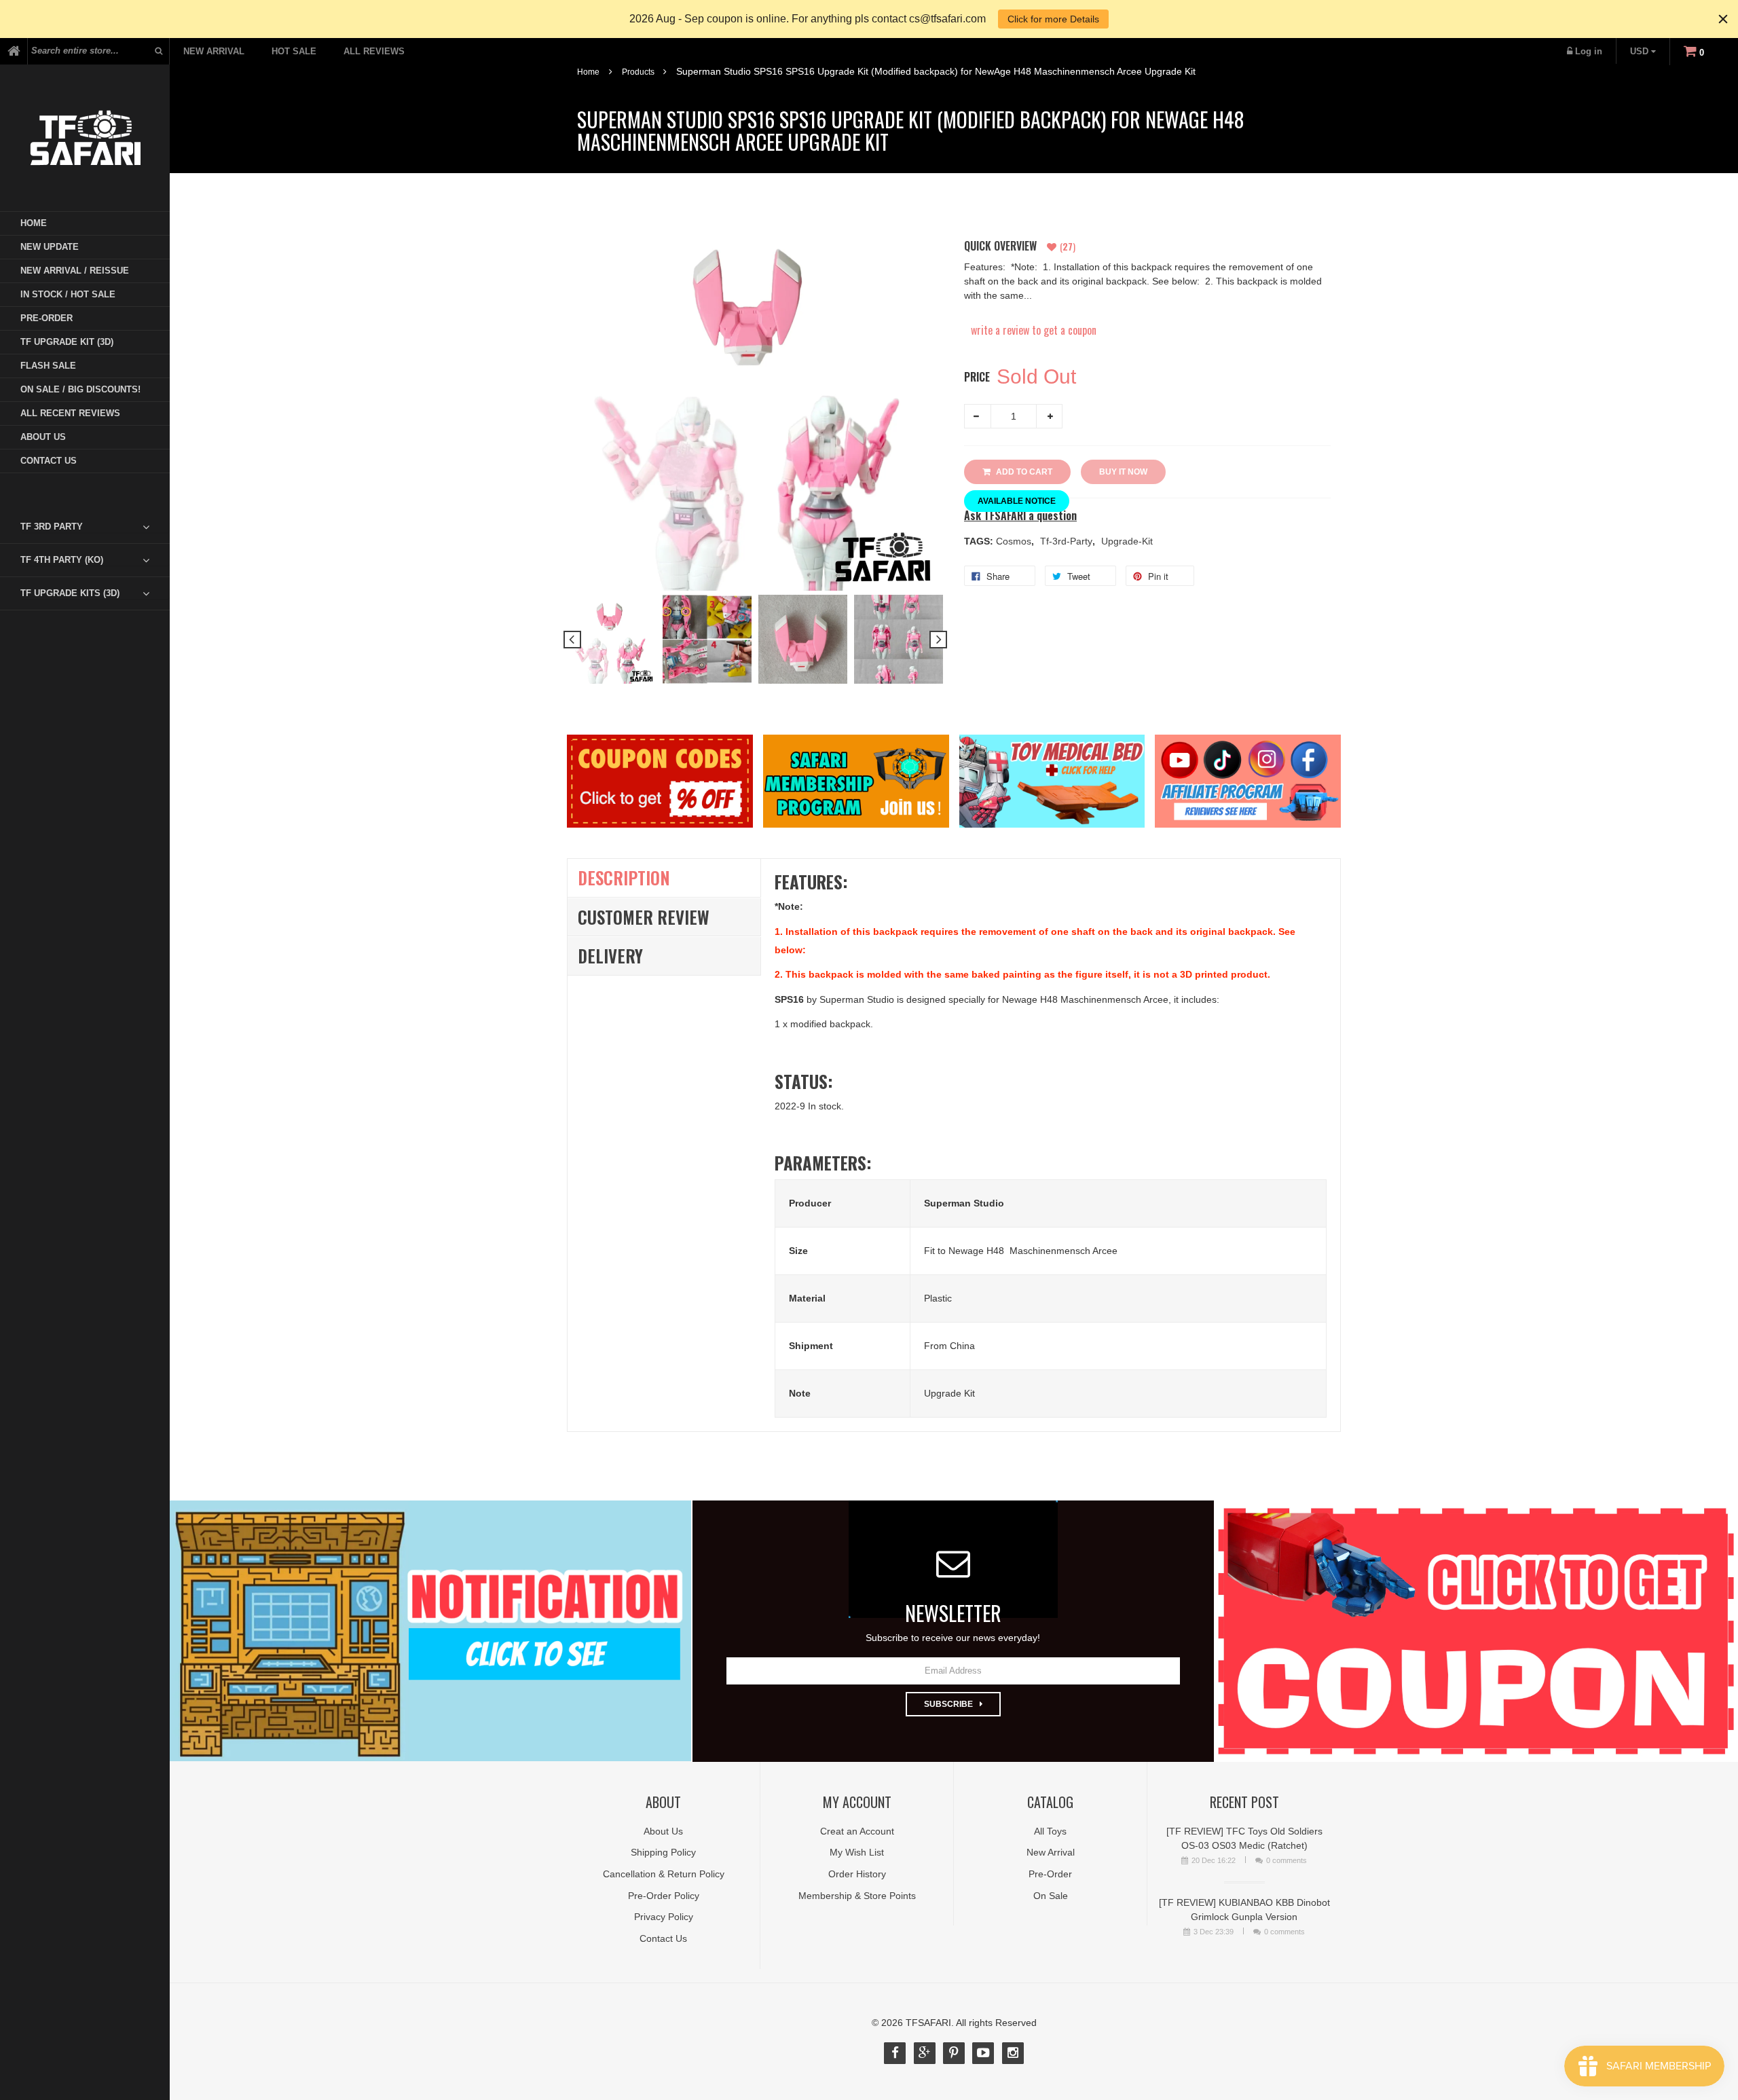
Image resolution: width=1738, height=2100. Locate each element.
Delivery (610, 956)
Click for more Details (1053, 19)
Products (638, 72)
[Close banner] (1723, 19)
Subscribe (948, 1704)
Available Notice (1017, 501)
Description (624, 878)
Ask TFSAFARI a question (1020, 516)
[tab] (95, 527)
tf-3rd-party (1068, 541)
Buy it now (1123, 472)
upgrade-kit (1127, 541)
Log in (1589, 51)
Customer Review (644, 917)
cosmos (1015, 541)
